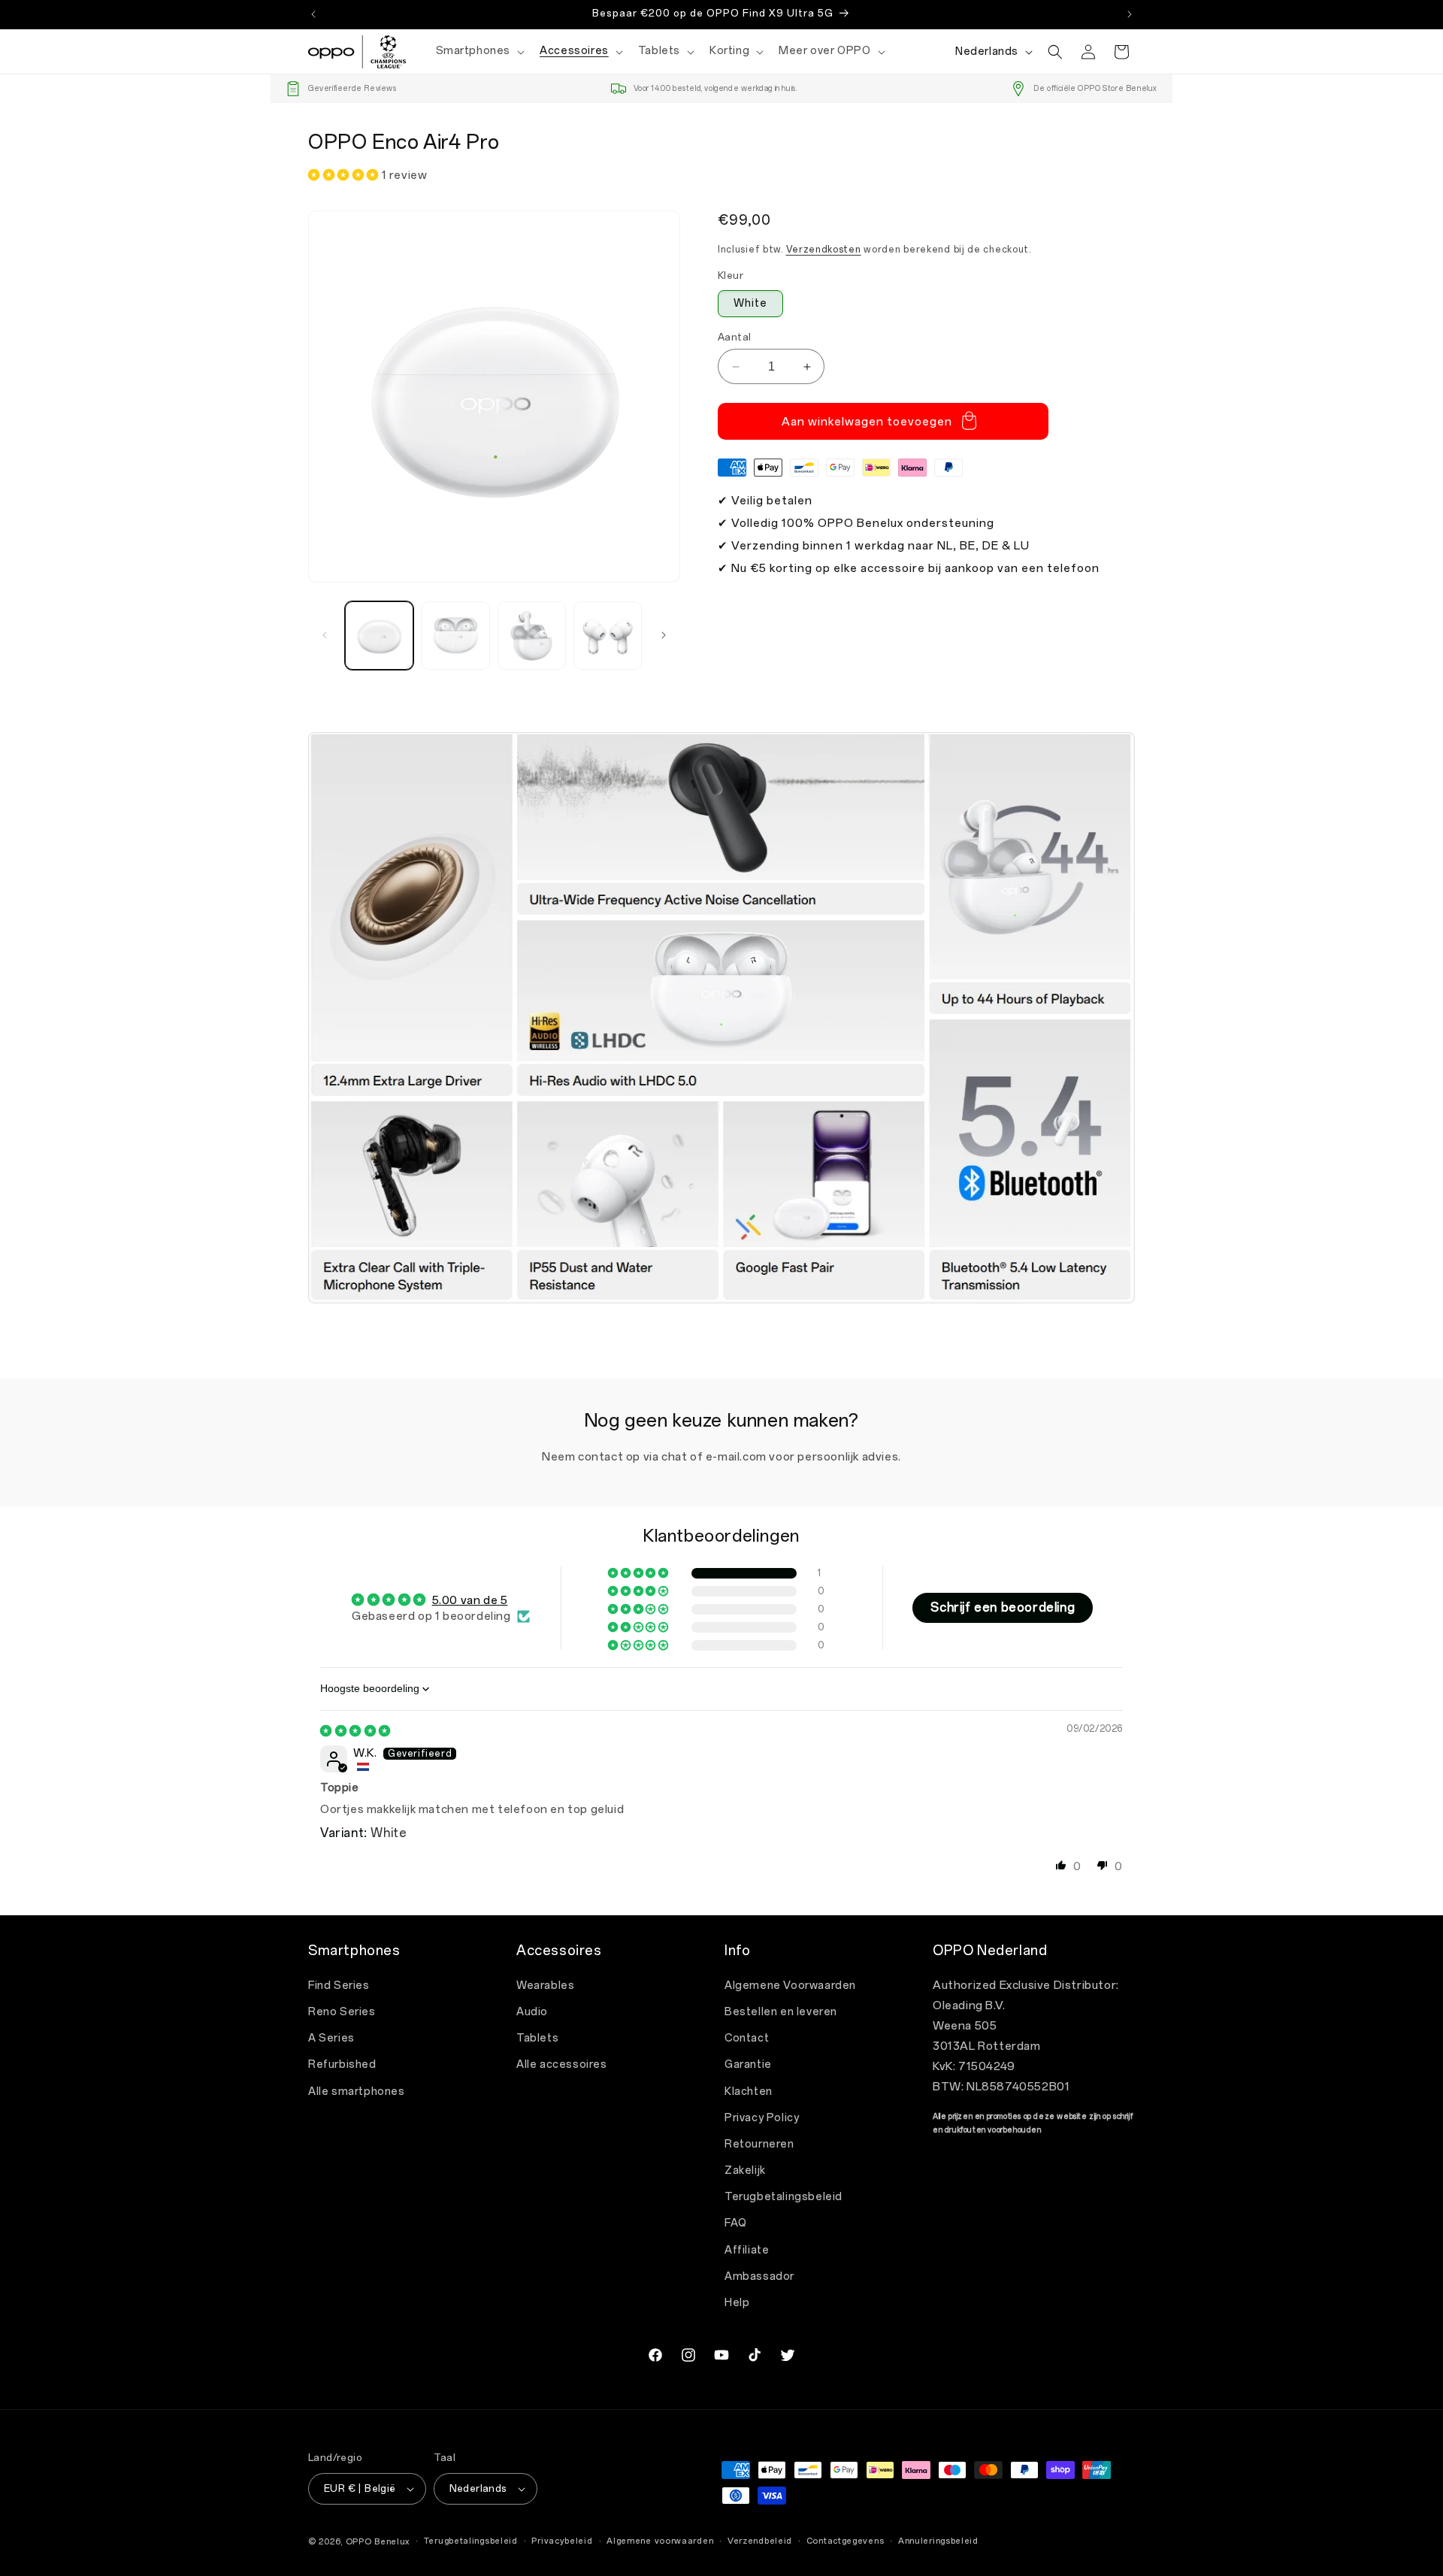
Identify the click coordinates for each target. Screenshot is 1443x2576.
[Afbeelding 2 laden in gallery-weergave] (455, 636)
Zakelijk (745, 2170)
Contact (747, 2038)
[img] (355, 1731)
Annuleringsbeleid (938, 2541)
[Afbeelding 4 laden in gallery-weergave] (608, 636)
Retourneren (759, 2144)
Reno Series (342, 2012)
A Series (331, 2038)
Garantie (748, 2064)
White (750, 303)
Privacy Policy (762, 2118)
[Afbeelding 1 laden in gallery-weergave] (379, 636)
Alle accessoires (562, 2064)
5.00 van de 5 (470, 1600)
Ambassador (759, 2276)
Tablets (537, 2038)
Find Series (339, 1986)
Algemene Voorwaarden (790, 1986)
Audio (532, 2012)
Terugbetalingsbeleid (784, 2197)
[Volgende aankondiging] (1130, 14)
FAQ (736, 2223)
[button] (479, 51)
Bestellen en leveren (781, 2012)
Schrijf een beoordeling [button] (1003, 1607)
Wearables (545, 1986)
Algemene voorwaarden (660, 2541)
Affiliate (747, 2250)
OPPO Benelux (378, 2542)
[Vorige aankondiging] (313, 14)
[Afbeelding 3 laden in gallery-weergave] (532, 636)
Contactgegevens (846, 2541)
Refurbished (342, 2064)
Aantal (734, 337)
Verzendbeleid (760, 2541)
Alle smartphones (357, 2092)
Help (737, 2303)
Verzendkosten (824, 250)
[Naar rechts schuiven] (664, 635)
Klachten (749, 2092)
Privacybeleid (562, 2541)
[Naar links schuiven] (325, 635)
